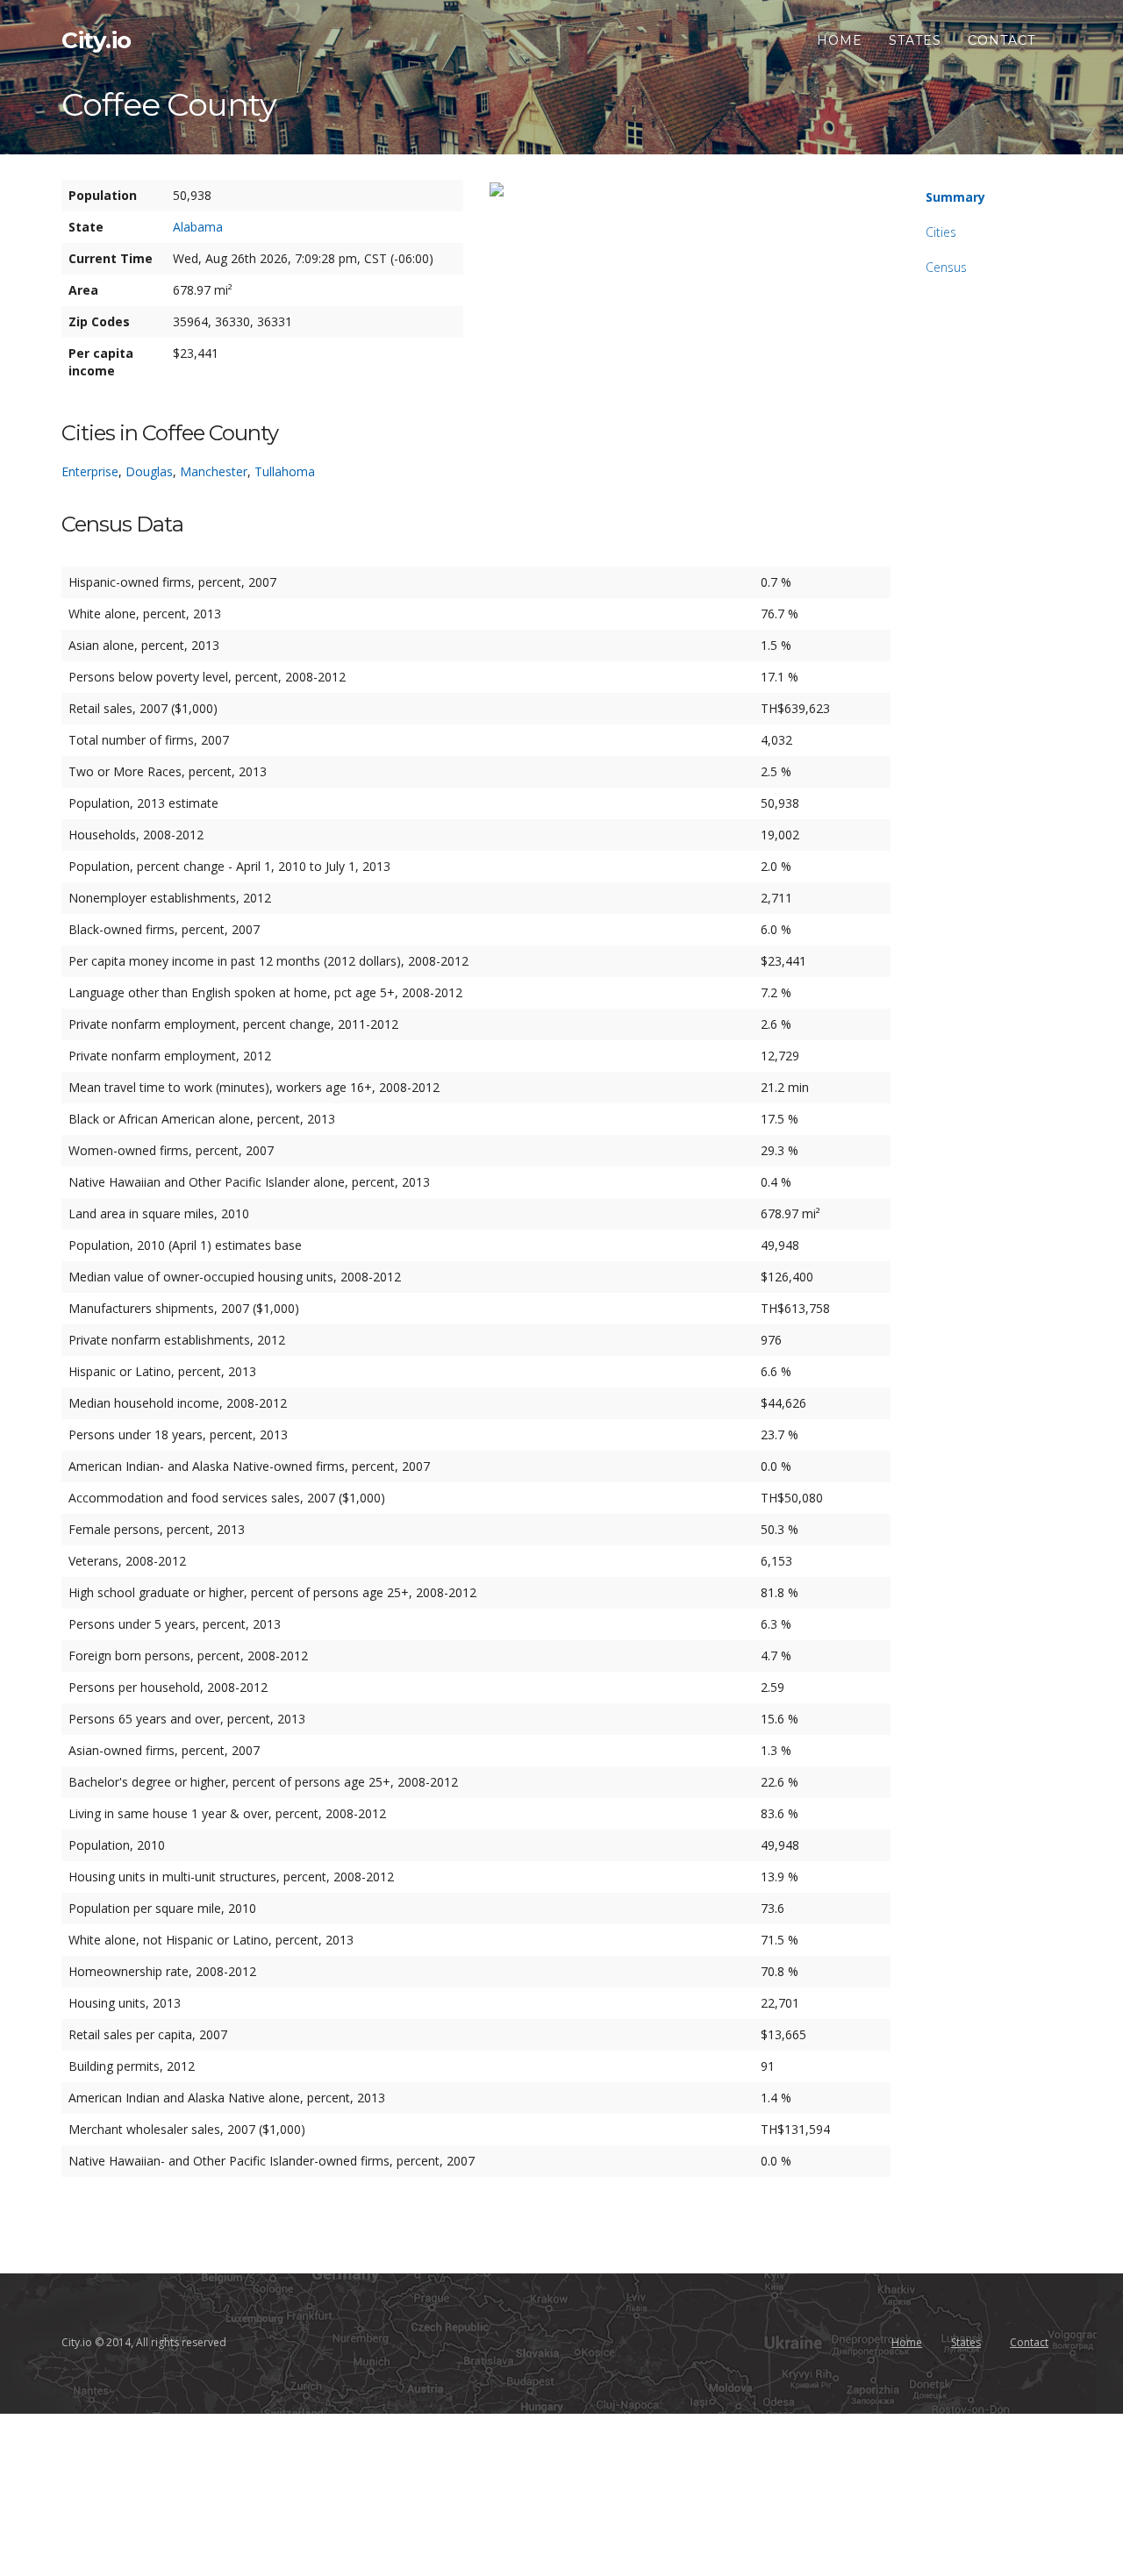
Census (946, 267)
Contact (1001, 40)
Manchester (214, 471)
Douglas (149, 471)
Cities (941, 232)
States (915, 40)
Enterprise (90, 471)
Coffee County (169, 104)
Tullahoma (285, 471)
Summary (955, 197)
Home (840, 40)
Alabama (198, 227)
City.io (97, 40)
